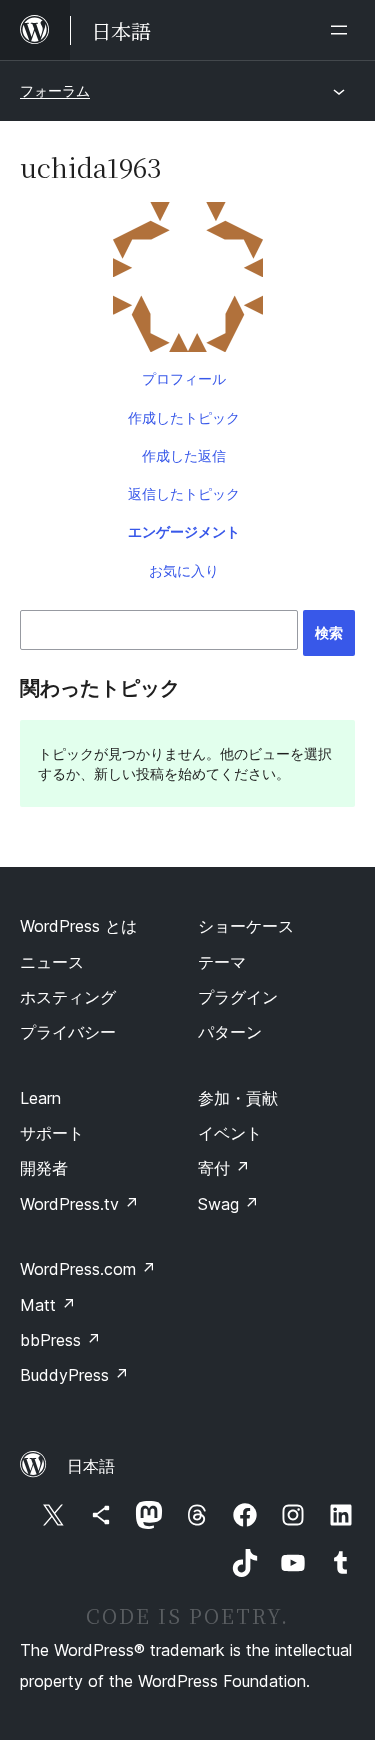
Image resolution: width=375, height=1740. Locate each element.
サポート (52, 1133)
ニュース (52, 962)
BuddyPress (74, 1375)
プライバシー (68, 1032)
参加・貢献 (238, 1098)
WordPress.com (88, 1269)
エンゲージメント (184, 531)
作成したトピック (184, 417)
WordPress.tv (79, 1204)
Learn (40, 1098)
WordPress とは (78, 926)
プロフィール (184, 378)
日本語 (91, 1466)
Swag (228, 1204)
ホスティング (68, 997)
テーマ (222, 962)
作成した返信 (184, 455)
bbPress (60, 1340)
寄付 (224, 1168)
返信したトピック (184, 493)
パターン (230, 1032)
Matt (48, 1305)
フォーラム (55, 90)
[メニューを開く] (343, 30)
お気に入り (184, 570)
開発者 (44, 1168)
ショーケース (246, 926)
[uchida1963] (187, 281)
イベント (230, 1133)
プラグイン (238, 997)
